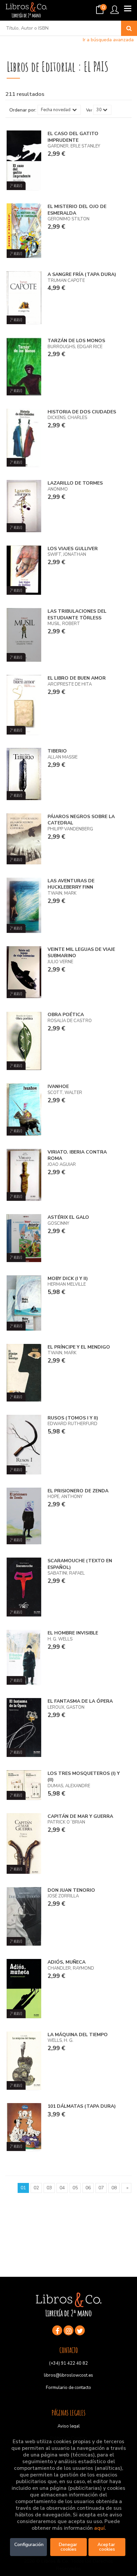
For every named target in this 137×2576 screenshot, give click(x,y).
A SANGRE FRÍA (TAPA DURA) (82, 274)
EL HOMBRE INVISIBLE (73, 1633)
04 (62, 2188)
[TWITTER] (80, 2330)
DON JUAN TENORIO (71, 1890)
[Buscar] (129, 28)
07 (101, 2188)
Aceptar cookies (107, 2547)
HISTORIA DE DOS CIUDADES (82, 412)
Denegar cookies (69, 2547)
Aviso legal (69, 2426)
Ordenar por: (23, 110)
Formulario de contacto (68, 2388)
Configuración (29, 2545)
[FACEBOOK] (57, 2330)
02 (36, 2188)
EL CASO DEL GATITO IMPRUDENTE (73, 137)
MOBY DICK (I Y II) (68, 1279)
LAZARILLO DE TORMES (75, 483)
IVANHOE (58, 1086)
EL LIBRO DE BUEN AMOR (77, 678)
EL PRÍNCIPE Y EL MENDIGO (79, 1347)
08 (114, 2188)
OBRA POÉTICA (66, 1015)
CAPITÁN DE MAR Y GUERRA (80, 1816)
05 (75, 2188)
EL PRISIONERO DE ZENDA (78, 1491)
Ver (89, 110)
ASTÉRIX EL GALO (68, 1217)
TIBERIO (57, 751)
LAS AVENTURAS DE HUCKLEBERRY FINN (71, 884)
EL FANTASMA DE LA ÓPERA (80, 1701)
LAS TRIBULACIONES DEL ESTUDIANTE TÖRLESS (77, 615)
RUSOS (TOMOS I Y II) (73, 1418)
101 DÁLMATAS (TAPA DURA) (82, 2106)
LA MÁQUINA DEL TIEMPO (78, 2035)
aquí (99, 2528)
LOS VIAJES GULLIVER (73, 549)
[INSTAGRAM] (68, 2330)
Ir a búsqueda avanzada (108, 40)
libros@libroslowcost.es (68, 2375)
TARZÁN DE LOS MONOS (76, 341)
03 (49, 2188)
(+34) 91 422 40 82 (68, 2363)
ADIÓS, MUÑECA (67, 1962)
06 (88, 2188)
